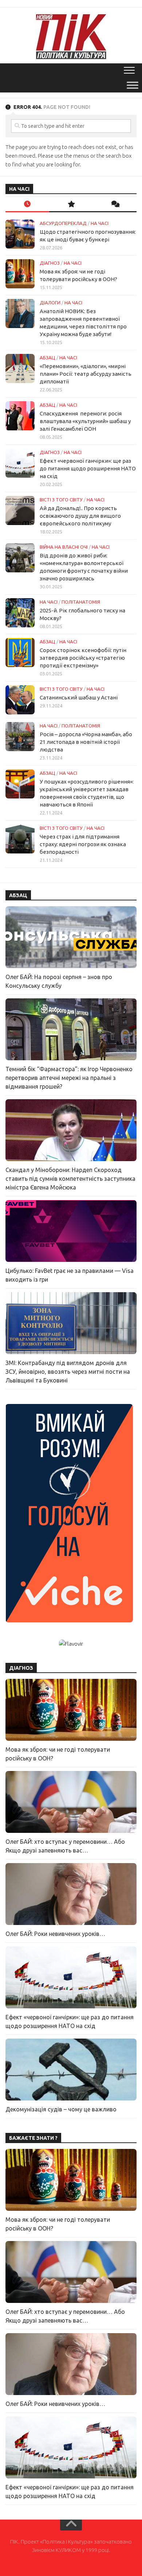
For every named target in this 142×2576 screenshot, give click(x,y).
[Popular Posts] (71, 204)
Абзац (48, 358)
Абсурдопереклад (63, 223)
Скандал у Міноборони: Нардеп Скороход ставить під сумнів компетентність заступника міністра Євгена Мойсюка (70, 1179)
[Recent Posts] (27, 204)
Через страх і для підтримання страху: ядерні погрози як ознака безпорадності (83, 844)
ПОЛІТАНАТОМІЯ (81, 602)
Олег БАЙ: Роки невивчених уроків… (55, 1934)
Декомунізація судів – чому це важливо (61, 2109)
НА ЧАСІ (100, 223)
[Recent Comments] (115, 204)
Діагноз (50, 263)
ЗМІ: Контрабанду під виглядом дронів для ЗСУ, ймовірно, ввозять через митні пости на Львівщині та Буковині (68, 1372)
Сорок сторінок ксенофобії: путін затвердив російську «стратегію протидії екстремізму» (83, 658)
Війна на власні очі (64, 547)
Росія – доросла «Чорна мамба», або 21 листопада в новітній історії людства (86, 742)
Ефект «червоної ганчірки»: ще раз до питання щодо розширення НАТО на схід (88, 468)
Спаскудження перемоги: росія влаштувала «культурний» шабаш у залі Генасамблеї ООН (85, 421)
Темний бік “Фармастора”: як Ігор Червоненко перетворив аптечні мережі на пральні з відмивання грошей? (69, 1078)
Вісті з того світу (61, 500)
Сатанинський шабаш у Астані (79, 697)
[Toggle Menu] (133, 85)
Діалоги (50, 303)
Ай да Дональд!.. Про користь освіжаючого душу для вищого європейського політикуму (80, 516)
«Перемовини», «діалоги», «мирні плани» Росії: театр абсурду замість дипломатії (86, 374)
